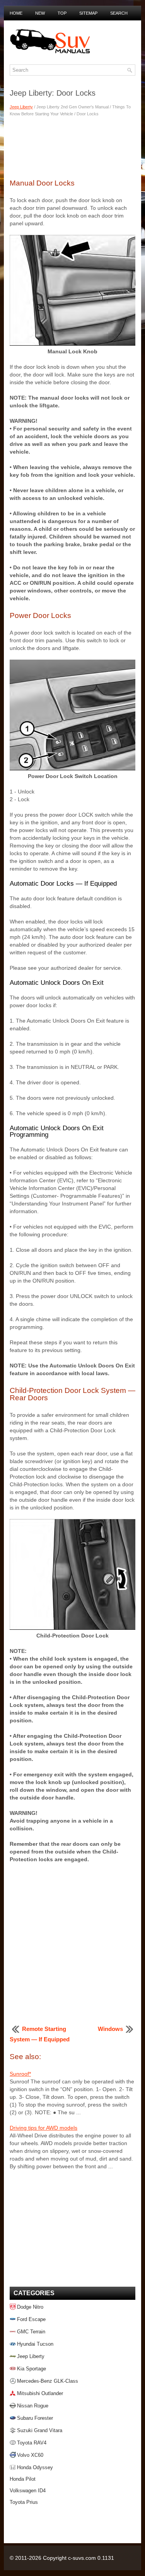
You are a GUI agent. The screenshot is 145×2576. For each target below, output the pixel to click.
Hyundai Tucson (35, 2344)
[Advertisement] (72, 147)
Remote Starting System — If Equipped (40, 2034)
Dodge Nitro (30, 2307)
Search (119, 13)
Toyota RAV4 (32, 2443)
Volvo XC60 (30, 2455)
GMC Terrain (31, 2332)
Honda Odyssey (35, 2467)
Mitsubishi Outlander (40, 2393)
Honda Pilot (23, 2479)
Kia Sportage (32, 2369)
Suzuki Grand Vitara (40, 2430)
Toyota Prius (24, 2502)
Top (62, 13)
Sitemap (88, 13)
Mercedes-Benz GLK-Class (48, 2381)
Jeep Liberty (21, 107)
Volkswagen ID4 (28, 2491)
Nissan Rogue (33, 2406)
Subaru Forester (35, 2418)
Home (16, 13)
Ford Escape (31, 2319)
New (40, 13)
